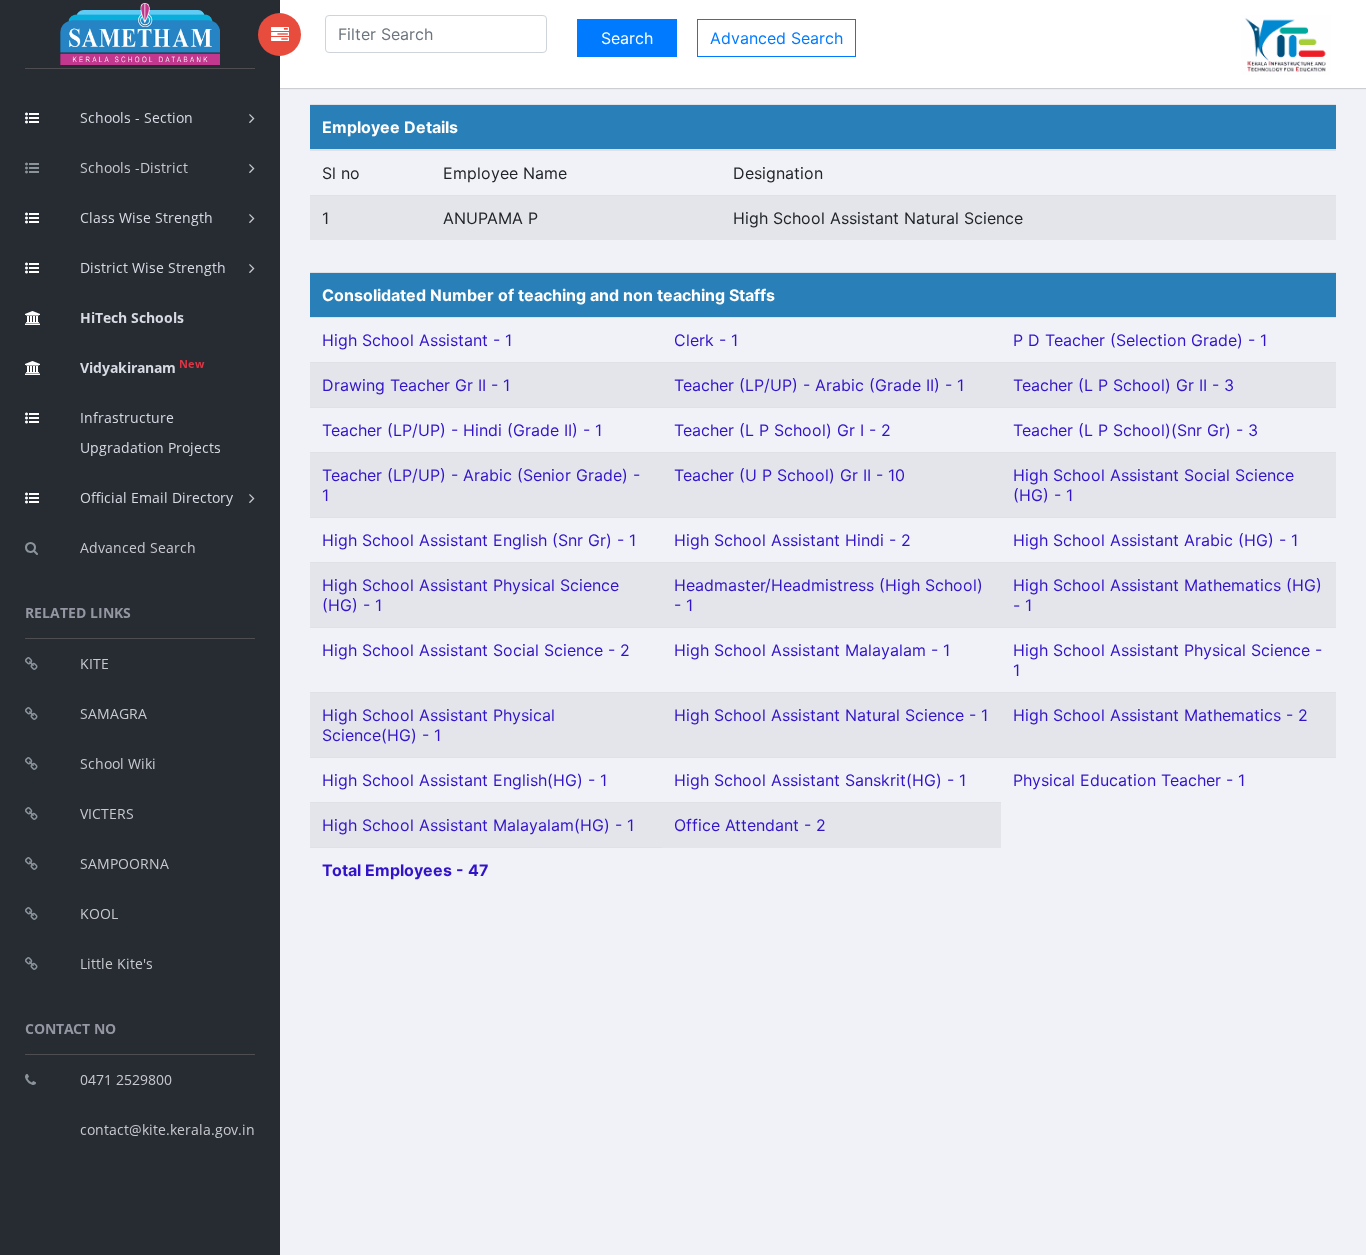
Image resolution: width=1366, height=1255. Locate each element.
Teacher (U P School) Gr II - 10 (789, 475)
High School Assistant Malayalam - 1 (812, 650)
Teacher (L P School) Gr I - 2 (782, 430)
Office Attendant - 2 (750, 825)
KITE (94, 663)
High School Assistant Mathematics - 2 (1160, 715)
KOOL (99, 913)
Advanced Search (138, 547)
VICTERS (107, 813)
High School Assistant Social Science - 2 (476, 650)
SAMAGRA (113, 713)
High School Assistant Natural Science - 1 (831, 715)
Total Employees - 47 (405, 870)
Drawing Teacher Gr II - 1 (416, 385)
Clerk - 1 (706, 340)
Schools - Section (136, 117)
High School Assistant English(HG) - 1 (464, 780)
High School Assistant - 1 (417, 340)
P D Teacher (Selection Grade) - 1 (1140, 340)
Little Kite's (116, 963)
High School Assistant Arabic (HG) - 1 (1155, 540)
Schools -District (134, 167)
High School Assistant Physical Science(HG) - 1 (438, 725)
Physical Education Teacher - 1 (1129, 780)
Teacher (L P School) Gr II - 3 (1123, 385)
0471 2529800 (126, 1079)
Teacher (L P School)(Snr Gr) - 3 (1135, 430)
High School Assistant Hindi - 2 (792, 540)
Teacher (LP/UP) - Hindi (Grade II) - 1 (462, 430)
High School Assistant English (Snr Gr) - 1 (479, 540)
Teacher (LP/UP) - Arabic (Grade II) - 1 (819, 385)
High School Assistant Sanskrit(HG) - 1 (820, 780)
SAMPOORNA (124, 863)
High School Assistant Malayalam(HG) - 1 (478, 825)
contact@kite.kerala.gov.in (167, 1129)
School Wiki (118, 763)
